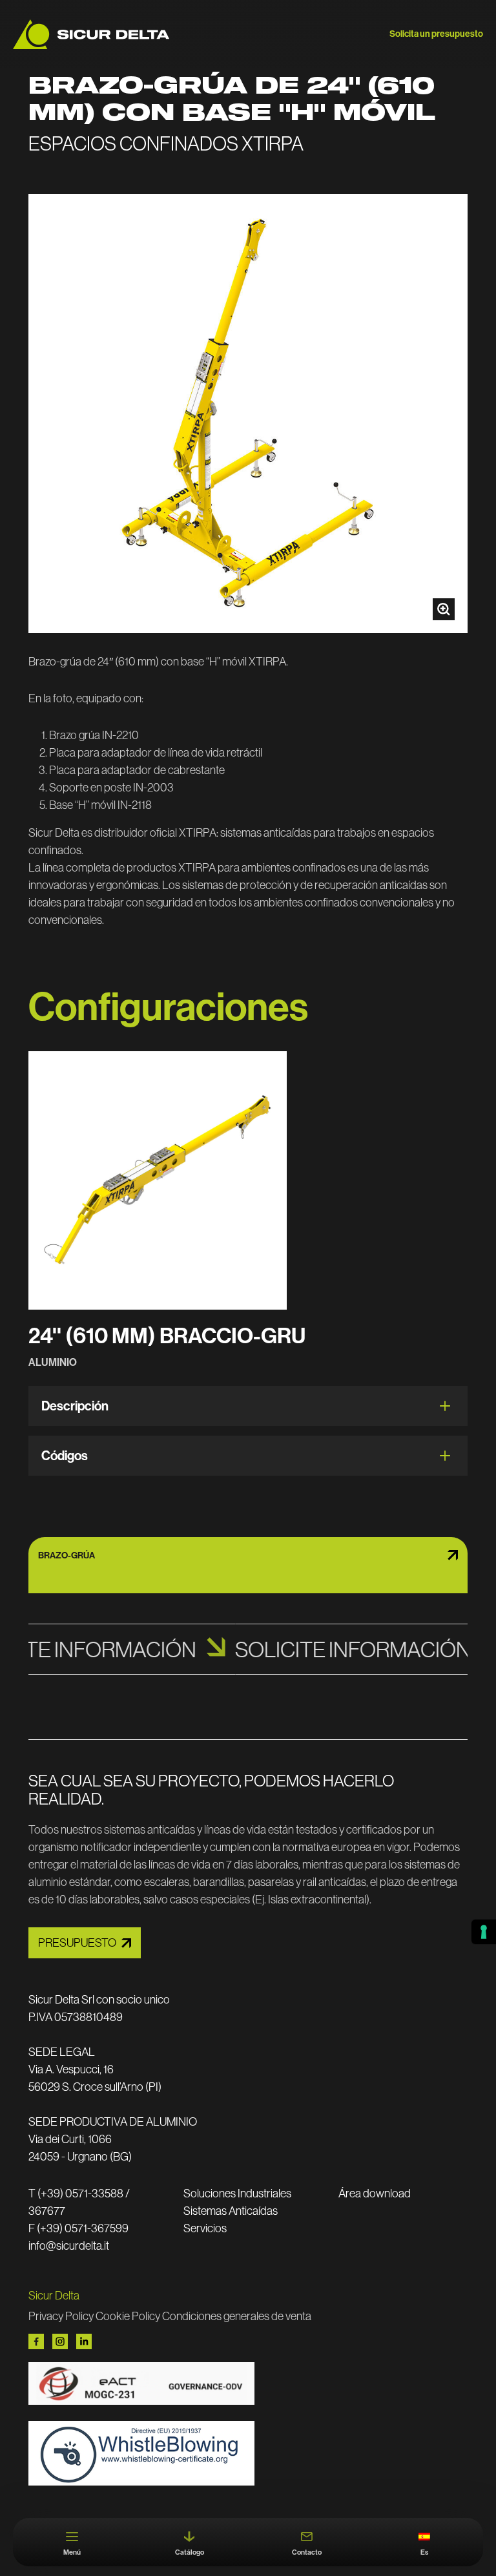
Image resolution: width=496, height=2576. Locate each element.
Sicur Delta (54, 2295)
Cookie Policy (128, 2316)
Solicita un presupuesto (436, 34)
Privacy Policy (61, 2316)
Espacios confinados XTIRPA (166, 143)
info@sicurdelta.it (69, 2246)
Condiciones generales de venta (237, 2316)
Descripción (75, 1406)
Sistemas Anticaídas (231, 2211)
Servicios (205, 2228)
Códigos (65, 1455)
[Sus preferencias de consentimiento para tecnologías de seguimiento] (484, 1932)
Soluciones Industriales (237, 2193)
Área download (375, 2193)
